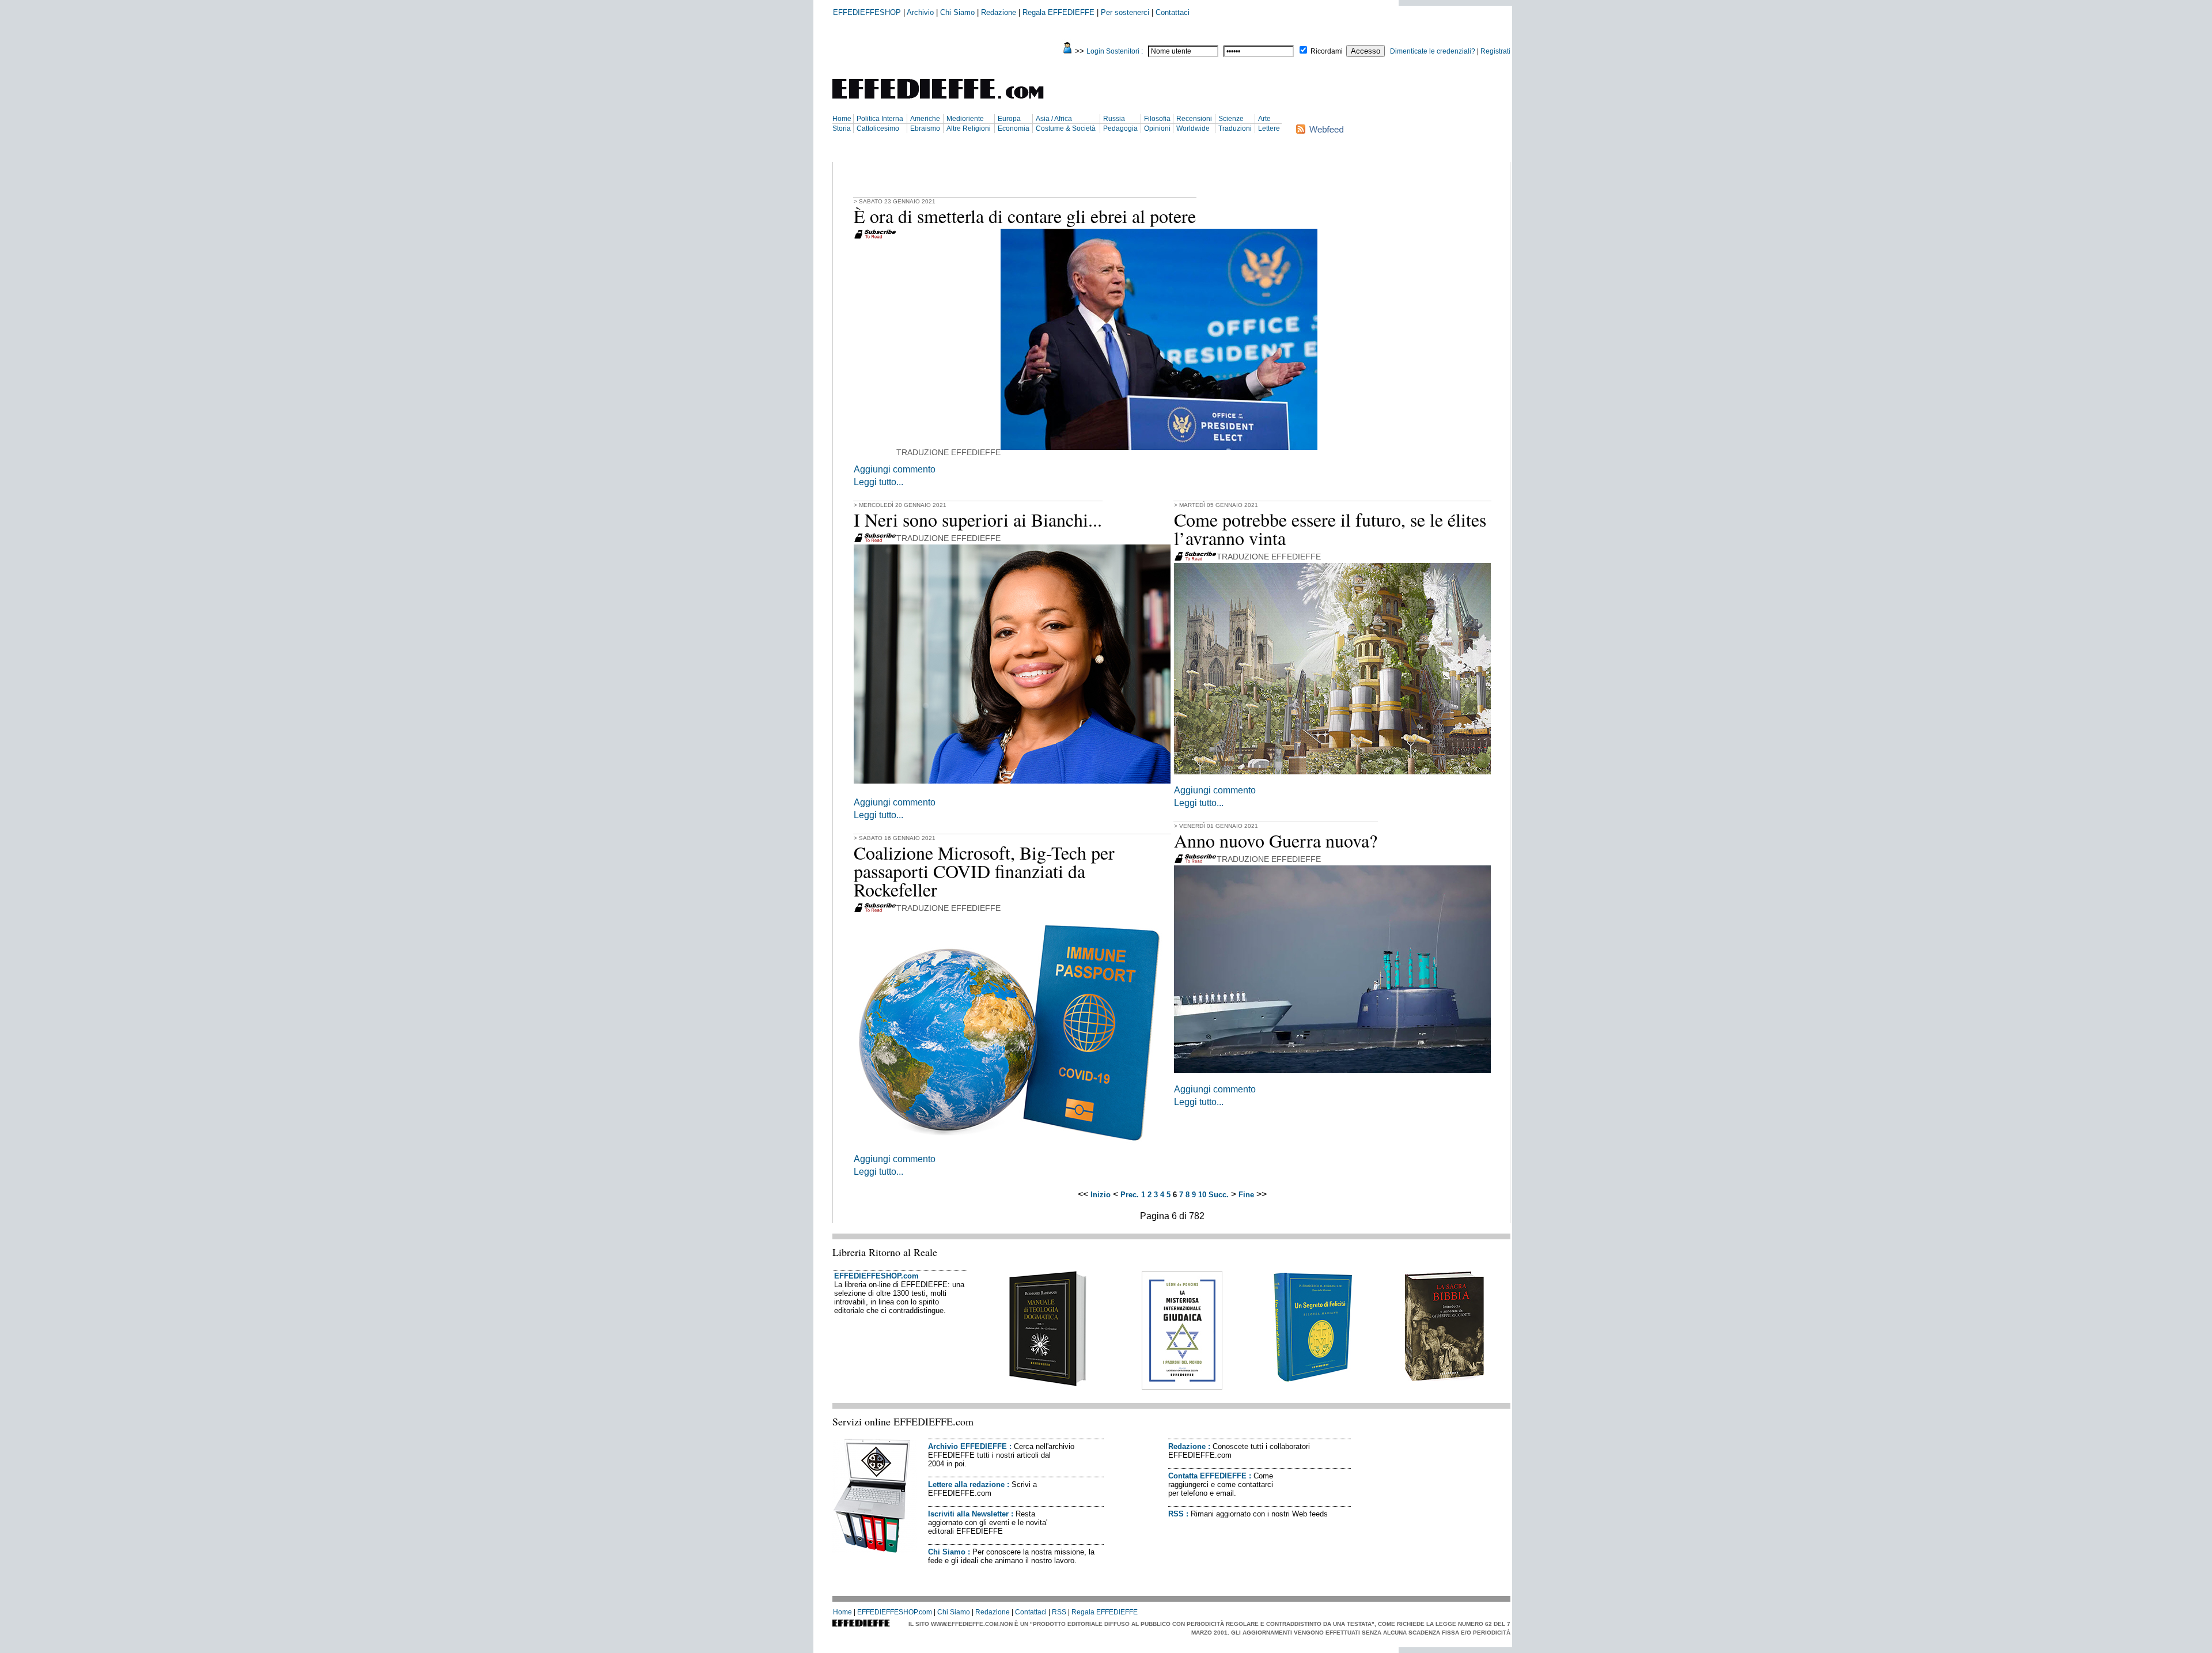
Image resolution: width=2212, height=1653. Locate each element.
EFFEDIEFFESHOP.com (876, 1276)
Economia (1014, 128)
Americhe (925, 119)
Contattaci (1173, 12)
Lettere (1269, 128)
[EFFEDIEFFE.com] (948, 101)
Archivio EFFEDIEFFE (967, 1446)
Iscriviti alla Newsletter (968, 1514)
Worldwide (1193, 128)
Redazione (999, 12)
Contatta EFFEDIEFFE (1207, 1476)
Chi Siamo (957, 12)
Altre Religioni (969, 128)
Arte (1264, 119)
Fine (1246, 1195)
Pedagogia (1120, 128)
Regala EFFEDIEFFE (1058, 12)
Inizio (1101, 1195)
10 (1202, 1195)
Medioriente (965, 119)
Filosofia (1157, 119)
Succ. (1219, 1195)
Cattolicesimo (878, 128)
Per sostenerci (1125, 12)
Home (842, 119)
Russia (1114, 119)
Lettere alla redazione (966, 1484)
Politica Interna (880, 119)
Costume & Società (1066, 128)
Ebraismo (925, 128)
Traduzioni (1235, 128)
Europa (1009, 119)
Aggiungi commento (895, 469)
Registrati (1495, 51)
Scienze (1231, 119)
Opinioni (1157, 128)
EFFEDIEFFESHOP (867, 12)
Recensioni (1194, 119)
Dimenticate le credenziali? (1433, 51)
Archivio (920, 12)
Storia (842, 128)
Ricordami (1327, 51)
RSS (1176, 1514)
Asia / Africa (1054, 119)
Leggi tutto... (878, 482)
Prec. (1130, 1195)
